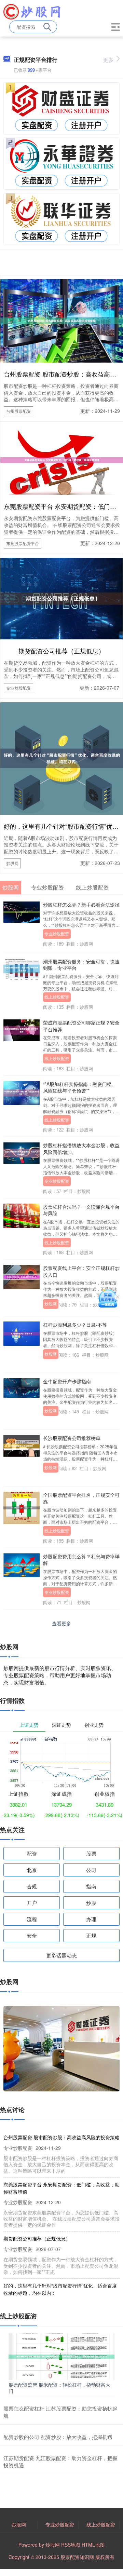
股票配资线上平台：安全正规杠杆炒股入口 (81, 1271)
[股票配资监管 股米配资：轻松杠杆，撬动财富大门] (61, 2356)
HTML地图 (93, 2545)
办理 (91, 1919)
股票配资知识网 (77, 2557)
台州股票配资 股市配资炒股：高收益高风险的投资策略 (61, 2137)
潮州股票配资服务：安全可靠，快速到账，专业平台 (81, 965)
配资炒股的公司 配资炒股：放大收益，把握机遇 (58, 2437)
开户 (32, 1903)
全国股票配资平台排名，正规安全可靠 (81, 1498)
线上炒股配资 (57, 997)
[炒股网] (32, 11)
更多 (108, 60)
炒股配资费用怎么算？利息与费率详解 (81, 1560)
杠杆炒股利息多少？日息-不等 (75, 1325)
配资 (32, 1853)
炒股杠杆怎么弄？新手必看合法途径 (81, 905)
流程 (32, 1919)
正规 (91, 1935)
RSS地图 (71, 2545)
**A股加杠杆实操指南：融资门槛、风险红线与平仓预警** (80, 1087)
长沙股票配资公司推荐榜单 (72, 1438)
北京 (32, 1870)
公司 (91, 1870)
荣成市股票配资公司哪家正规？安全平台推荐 (81, 1026)
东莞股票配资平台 (23, 543)
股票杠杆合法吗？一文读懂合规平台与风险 (81, 1210)
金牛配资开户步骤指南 (67, 1381)
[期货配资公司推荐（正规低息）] (61, 598)
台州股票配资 (18, 411)
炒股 (91, 1903)
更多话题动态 (61, 1955)
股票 (91, 1853)
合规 (32, 1886)
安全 (32, 1935)
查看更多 (61, 1623)
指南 (91, 1886)
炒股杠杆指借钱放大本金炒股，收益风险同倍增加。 (81, 1148)
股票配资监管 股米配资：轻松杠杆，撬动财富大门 (59, 2388)
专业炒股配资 (18, 688)
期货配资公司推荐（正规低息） (61, 651)
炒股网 (12, 863)
